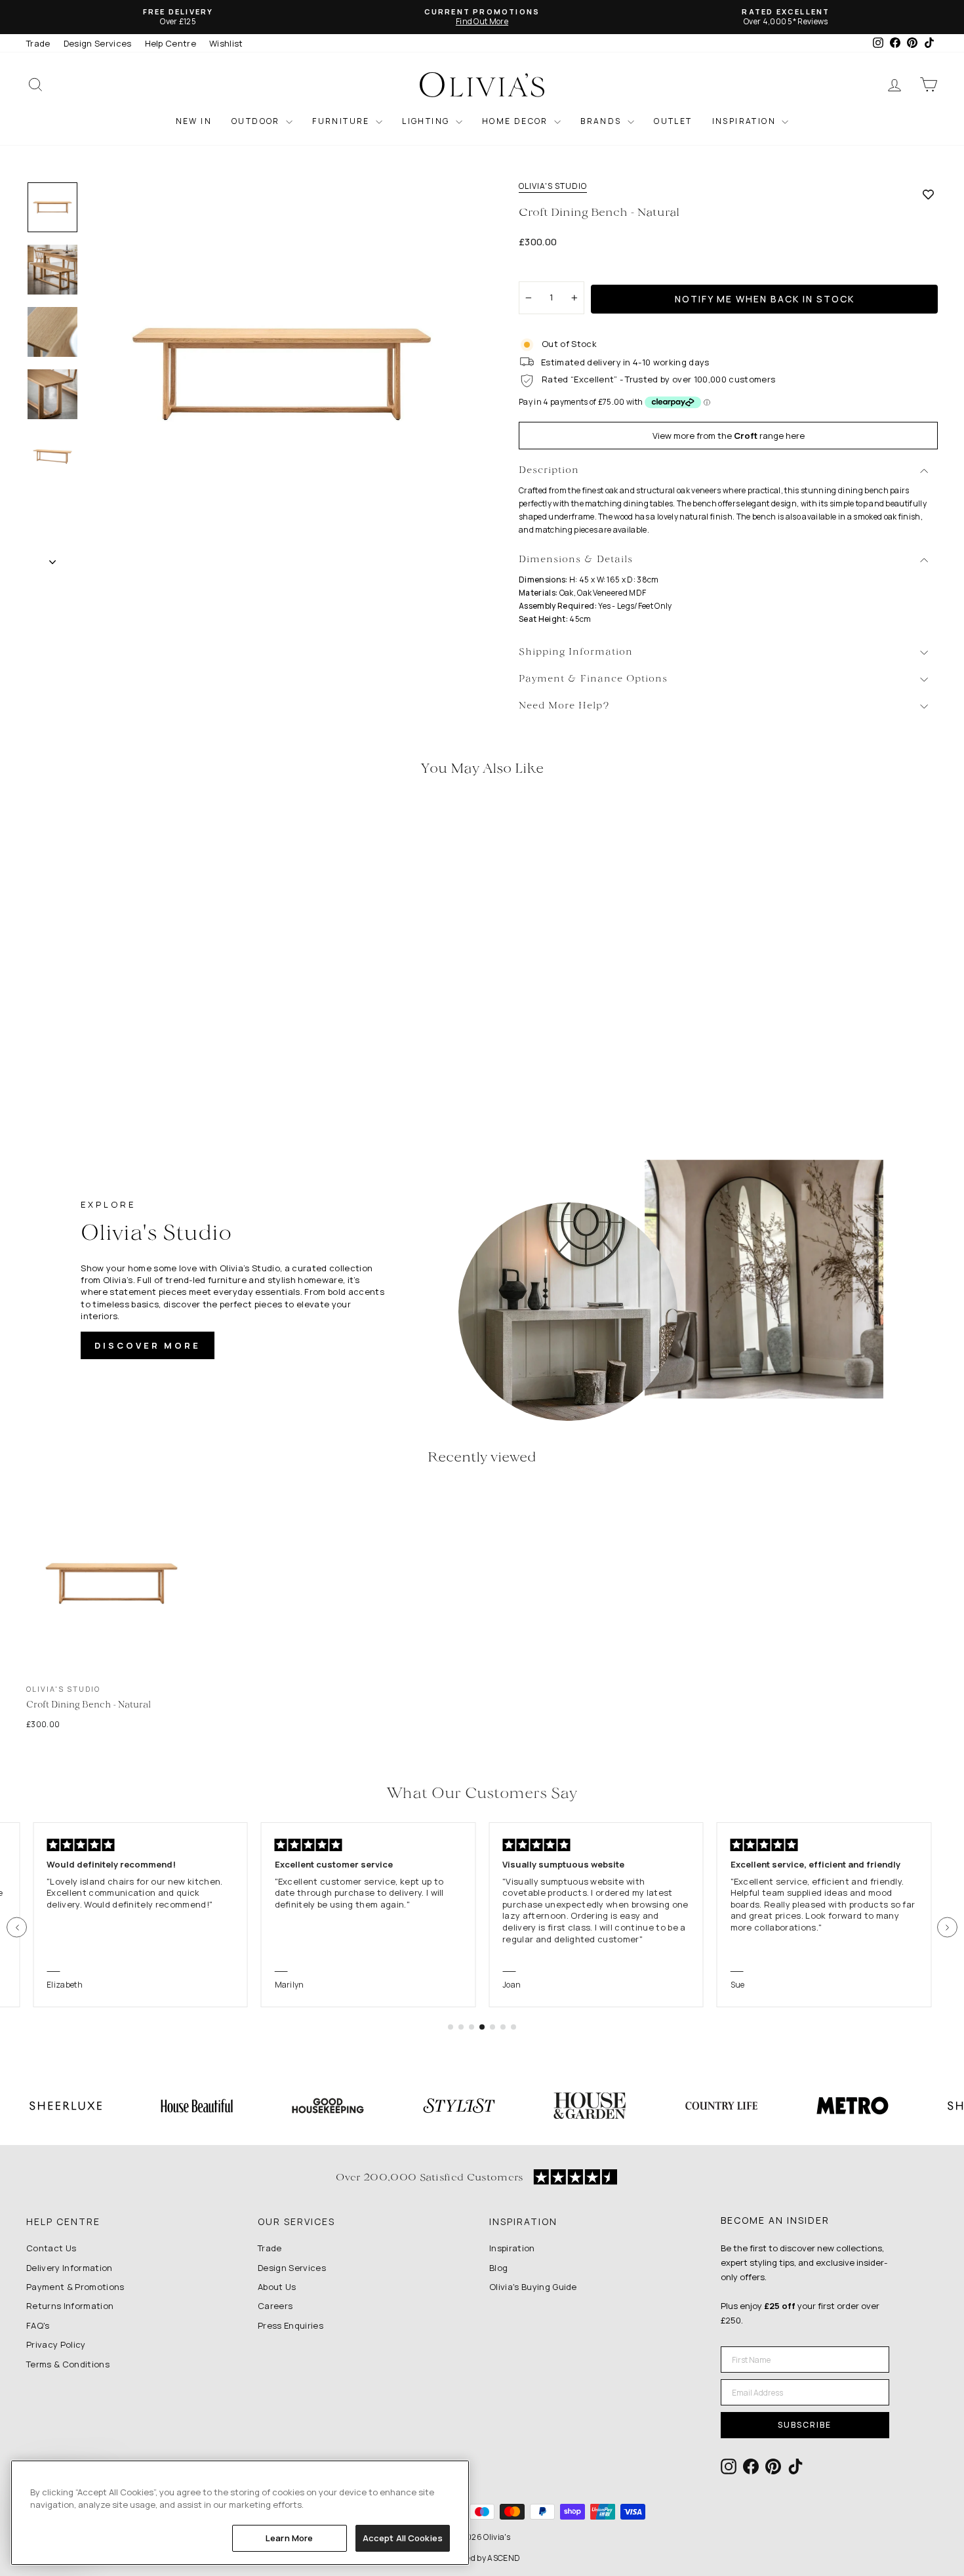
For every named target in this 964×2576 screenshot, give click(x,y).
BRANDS (602, 121)
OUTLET (673, 121)
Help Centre (171, 43)
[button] (17, 1928)
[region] (240, 2513)
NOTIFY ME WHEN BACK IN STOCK (765, 299)
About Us (277, 2287)
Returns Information (70, 2306)
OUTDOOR (257, 121)
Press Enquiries (291, 2325)
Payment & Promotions (75, 2287)
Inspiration (512, 2248)
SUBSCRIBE (805, 2425)
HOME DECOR (516, 121)
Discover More (148, 1345)
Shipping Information (576, 652)
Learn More (289, 2538)
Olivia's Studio (553, 186)
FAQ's (38, 2325)
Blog (498, 2268)
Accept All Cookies (403, 2538)
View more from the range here (729, 436)
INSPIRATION (746, 121)
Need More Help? (564, 706)
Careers (275, 2306)
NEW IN (194, 121)
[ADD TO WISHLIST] (928, 194)
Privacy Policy (56, 2344)
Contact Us (51, 2248)
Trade (38, 43)
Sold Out (134, 1014)
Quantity (544, 270)
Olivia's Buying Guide (533, 2287)
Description (549, 471)
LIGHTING (427, 121)
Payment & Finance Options (593, 679)
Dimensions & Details (576, 560)
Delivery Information (70, 2268)
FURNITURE (342, 121)
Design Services (98, 43)
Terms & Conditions (68, 2364)
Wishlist (226, 43)
